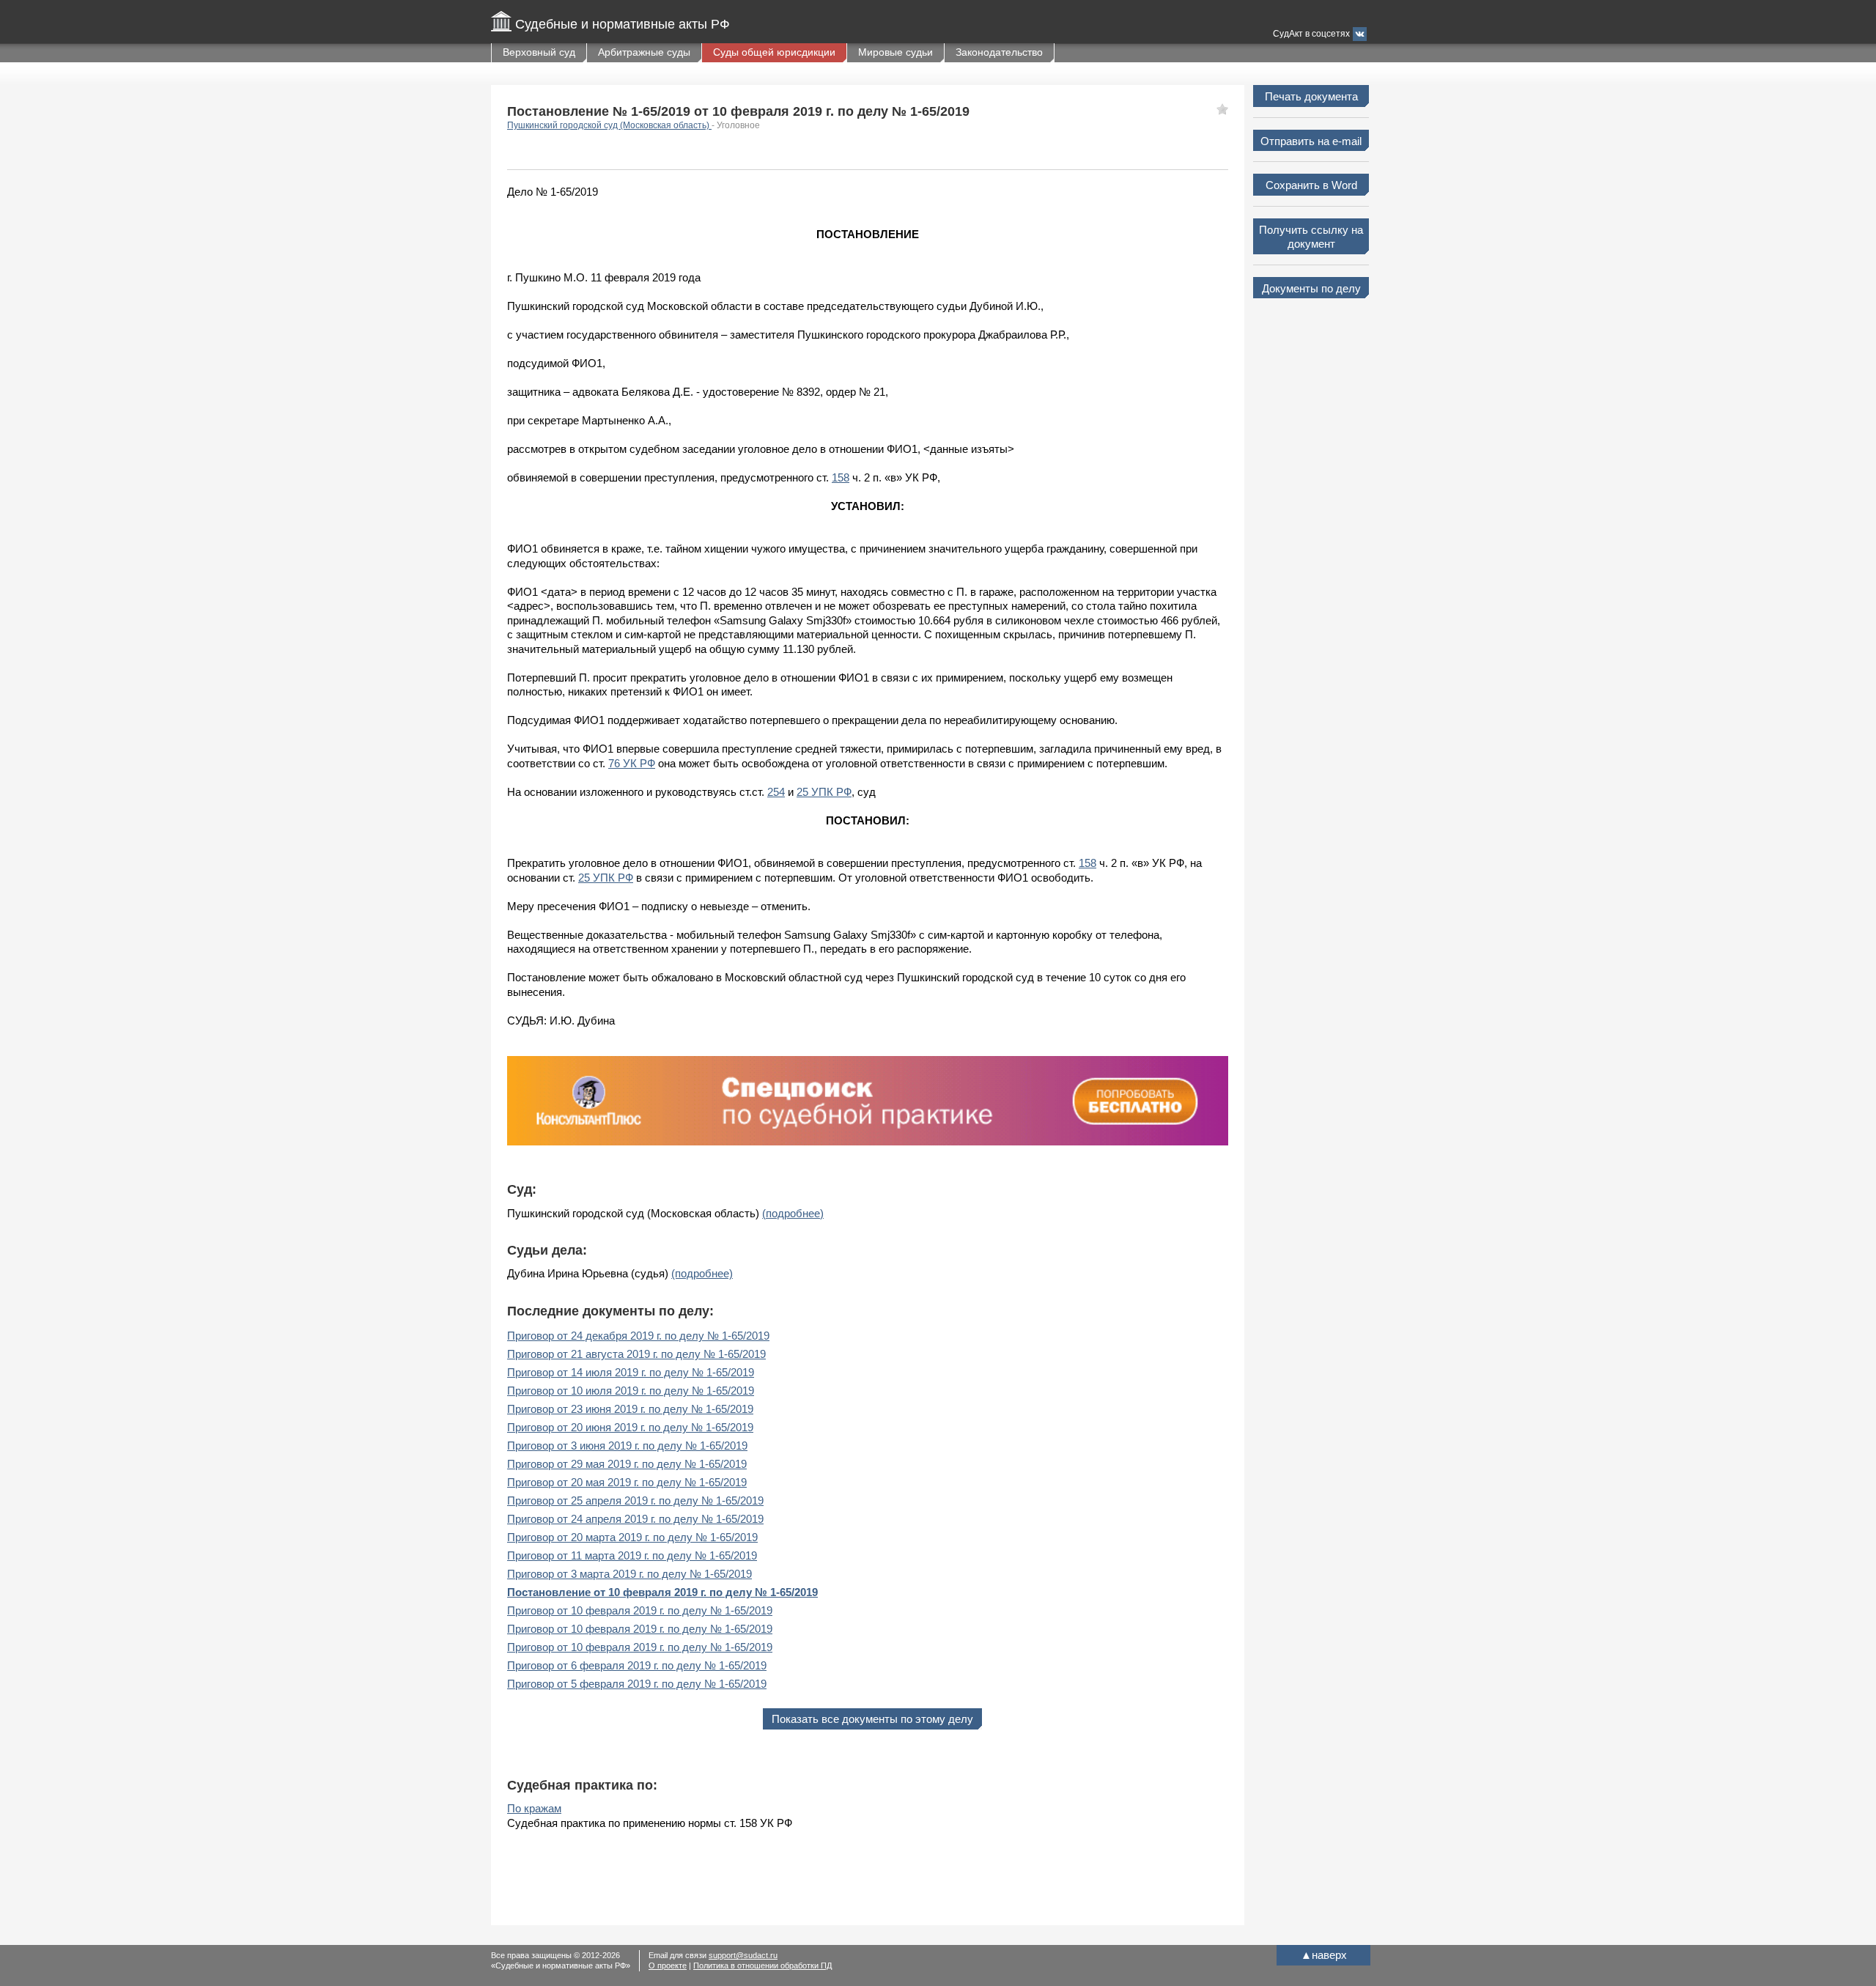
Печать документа (1311, 96)
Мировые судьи (895, 52)
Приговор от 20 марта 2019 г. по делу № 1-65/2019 (632, 1537)
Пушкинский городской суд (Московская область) (609, 125)
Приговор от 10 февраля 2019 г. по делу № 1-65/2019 (640, 1610)
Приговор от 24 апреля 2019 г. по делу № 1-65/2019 (635, 1519)
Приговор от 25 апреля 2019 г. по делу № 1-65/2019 (635, 1500)
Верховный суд (539, 52)
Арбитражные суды (644, 52)
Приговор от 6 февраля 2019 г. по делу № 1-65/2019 (637, 1665)
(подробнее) (793, 1213)
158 (841, 477)
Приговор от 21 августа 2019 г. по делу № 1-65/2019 (636, 1354)
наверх (1324, 1955)
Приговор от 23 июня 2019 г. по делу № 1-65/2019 (630, 1409)
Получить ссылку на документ (1311, 237)
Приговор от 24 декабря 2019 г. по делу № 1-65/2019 (638, 1336)
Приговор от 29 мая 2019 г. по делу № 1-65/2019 (627, 1464)
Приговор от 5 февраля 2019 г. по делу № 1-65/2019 (637, 1684)
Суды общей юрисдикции (774, 52)
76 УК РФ (632, 763)
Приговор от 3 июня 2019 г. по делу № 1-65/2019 (627, 1446)
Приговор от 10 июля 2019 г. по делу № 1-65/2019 (631, 1391)
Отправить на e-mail (1311, 141)
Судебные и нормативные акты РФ (623, 24)
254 (776, 792)
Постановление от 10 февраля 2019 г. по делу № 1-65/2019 (662, 1592)
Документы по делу (1311, 288)
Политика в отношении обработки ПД (762, 1965)
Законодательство (999, 52)
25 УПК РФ (824, 792)
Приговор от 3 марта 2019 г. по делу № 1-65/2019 (629, 1574)
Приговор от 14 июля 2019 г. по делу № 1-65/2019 (631, 1372)
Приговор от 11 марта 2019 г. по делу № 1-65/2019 (632, 1555)
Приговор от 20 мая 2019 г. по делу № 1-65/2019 (627, 1482)
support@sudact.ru (743, 1955)
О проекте (668, 1965)
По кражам (534, 1808)
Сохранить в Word (1311, 185)
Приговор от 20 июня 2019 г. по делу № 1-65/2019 (630, 1427)
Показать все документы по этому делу (872, 1719)
